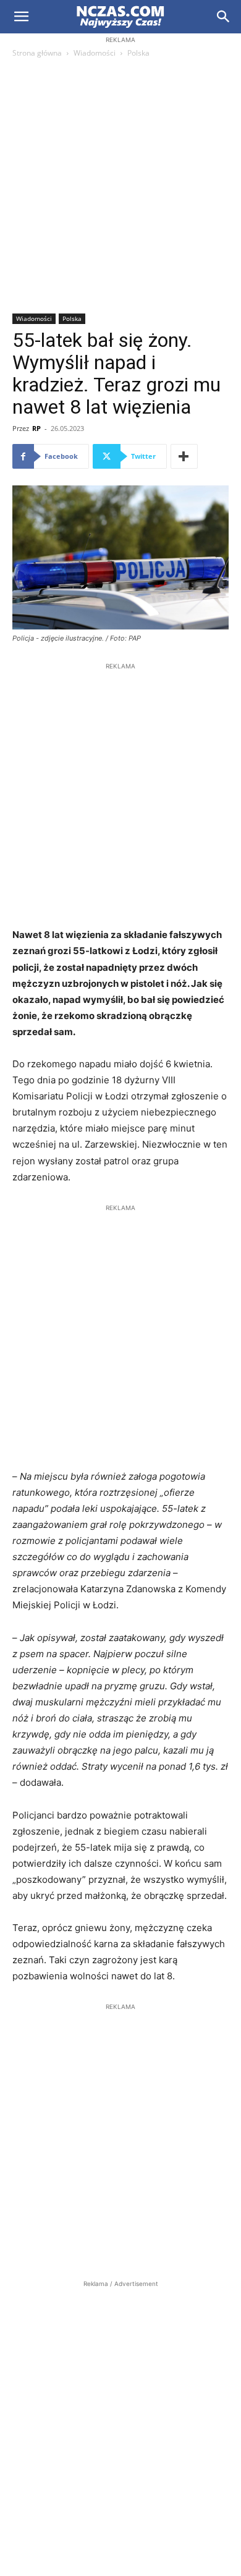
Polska (138, 53)
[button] (21, 17)
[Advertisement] (120, 187)
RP (36, 428)
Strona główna (37, 53)
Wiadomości (95, 53)
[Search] (224, 17)
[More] (184, 456)
